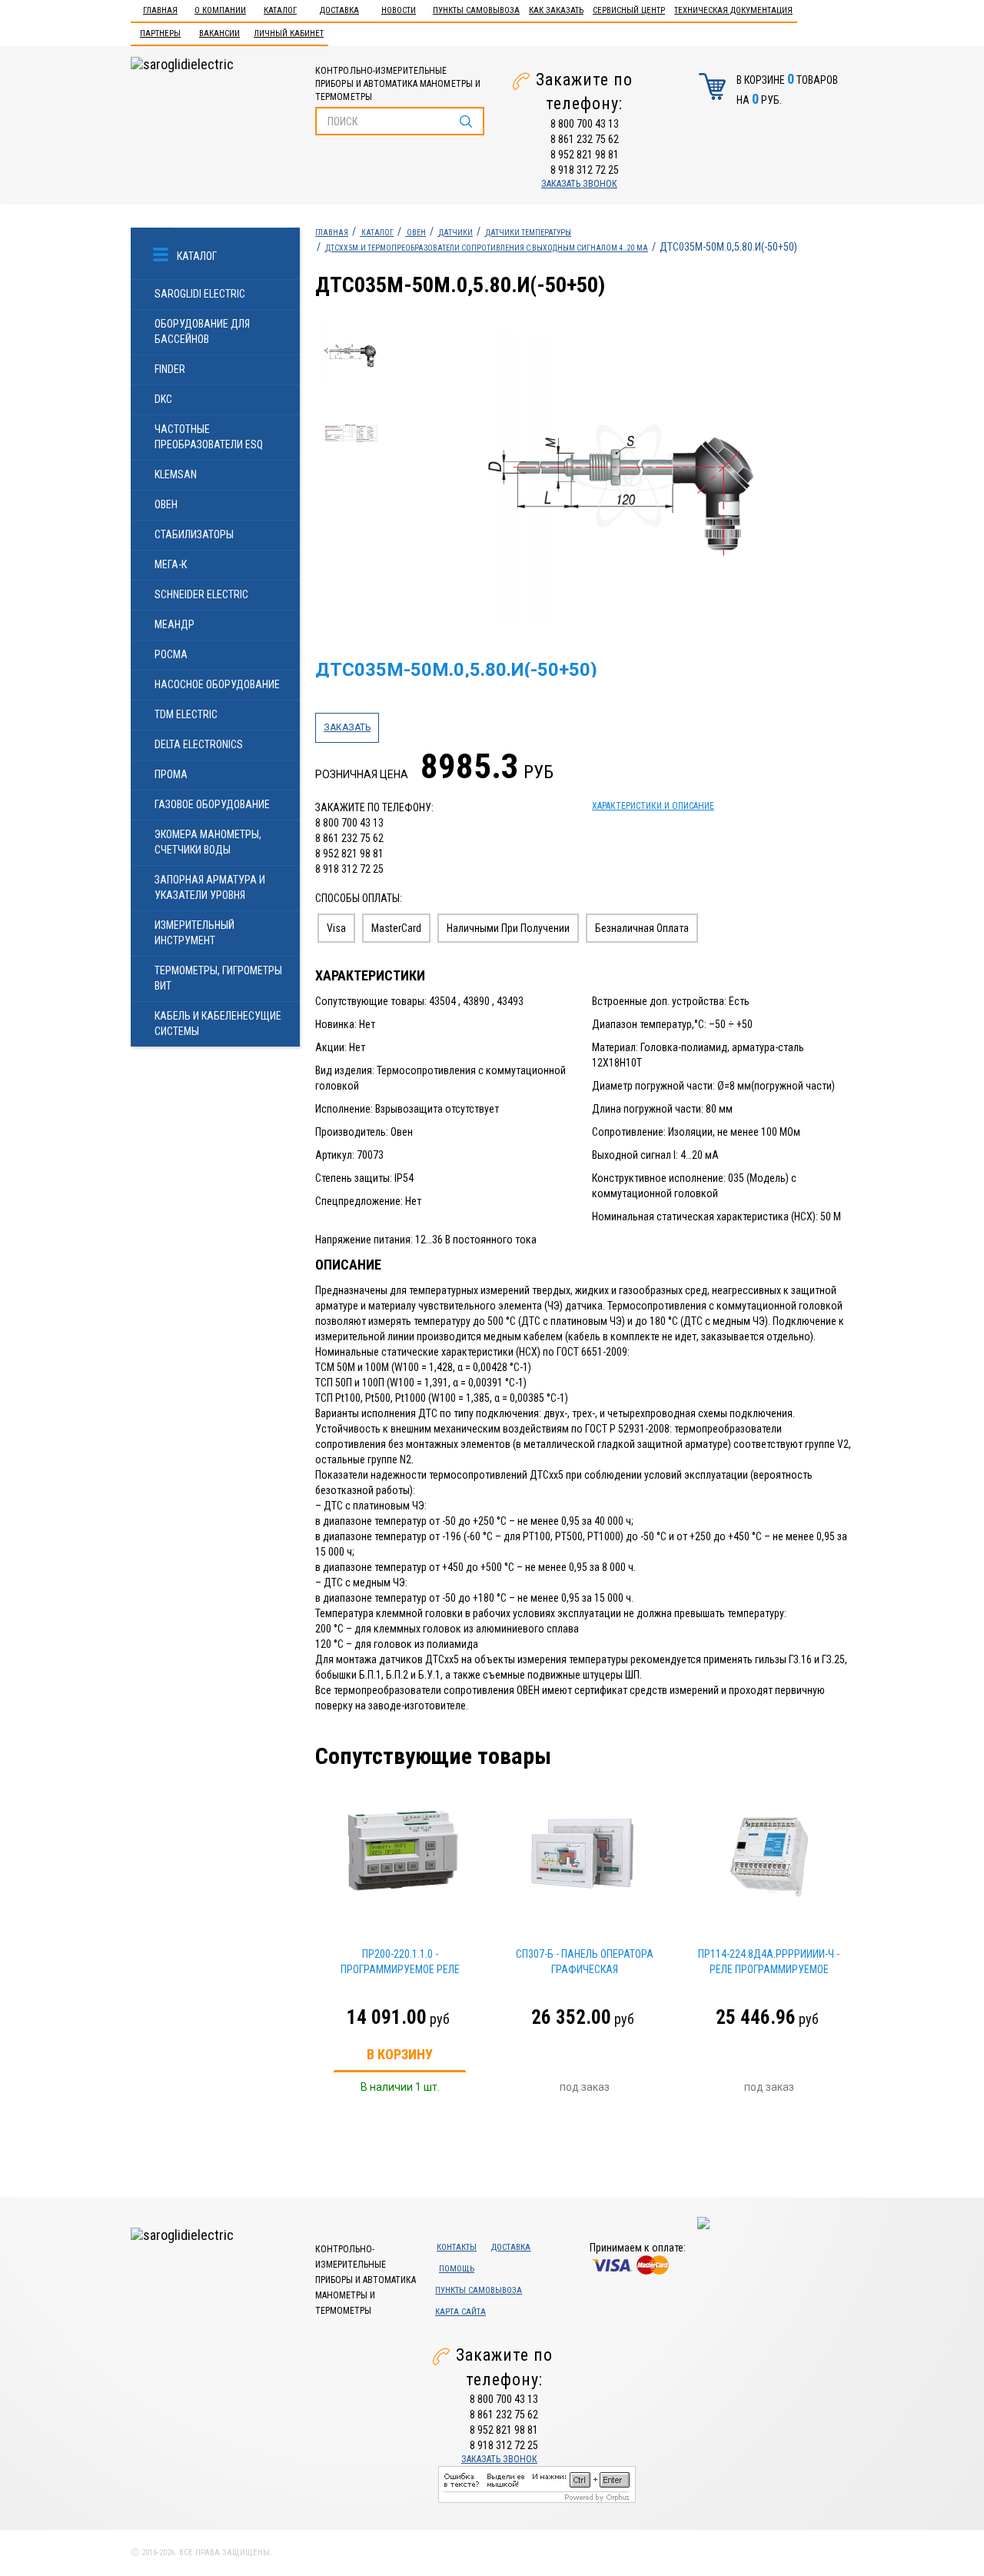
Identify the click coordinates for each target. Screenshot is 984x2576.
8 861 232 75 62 (585, 139)
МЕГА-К (171, 564)
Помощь (457, 2269)
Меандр (175, 624)
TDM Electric (186, 714)
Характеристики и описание (653, 806)
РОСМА (171, 654)
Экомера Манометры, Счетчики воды (208, 842)
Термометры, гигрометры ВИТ (218, 978)
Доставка (339, 10)
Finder (170, 369)
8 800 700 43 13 (585, 124)
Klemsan (176, 474)
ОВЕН (166, 504)
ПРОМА (171, 774)
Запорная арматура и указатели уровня (210, 887)
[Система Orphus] (537, 2484)
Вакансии (219, 33)
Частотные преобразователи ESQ (209, 437)
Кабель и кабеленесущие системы (218, 1023)
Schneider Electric (201, 594)
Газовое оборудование (212, 804)
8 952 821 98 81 (585, 155)
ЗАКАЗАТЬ (347, 727)
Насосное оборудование (217, 684)
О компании (220, 10)
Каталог (280, 10)
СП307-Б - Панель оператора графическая (585, 1962)
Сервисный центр (629, 10)
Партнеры (160, 33)
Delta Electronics (199, 744)
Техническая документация (733, 10)
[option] (624, 477)
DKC (163, 399)
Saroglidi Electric (200, 294)
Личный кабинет (289, 33)
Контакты (457, 2247)
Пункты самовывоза (476, 10)
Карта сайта (460, 2312)
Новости (399, 10)
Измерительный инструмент (194, 933)
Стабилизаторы (194, 534)
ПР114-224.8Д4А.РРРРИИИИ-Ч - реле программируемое (769, 1962)
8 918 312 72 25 (585, 170)
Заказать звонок (579, 184)
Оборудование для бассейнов (202, 331)
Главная (160, 10)
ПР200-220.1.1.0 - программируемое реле (400, 1962)
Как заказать (556, 10)
